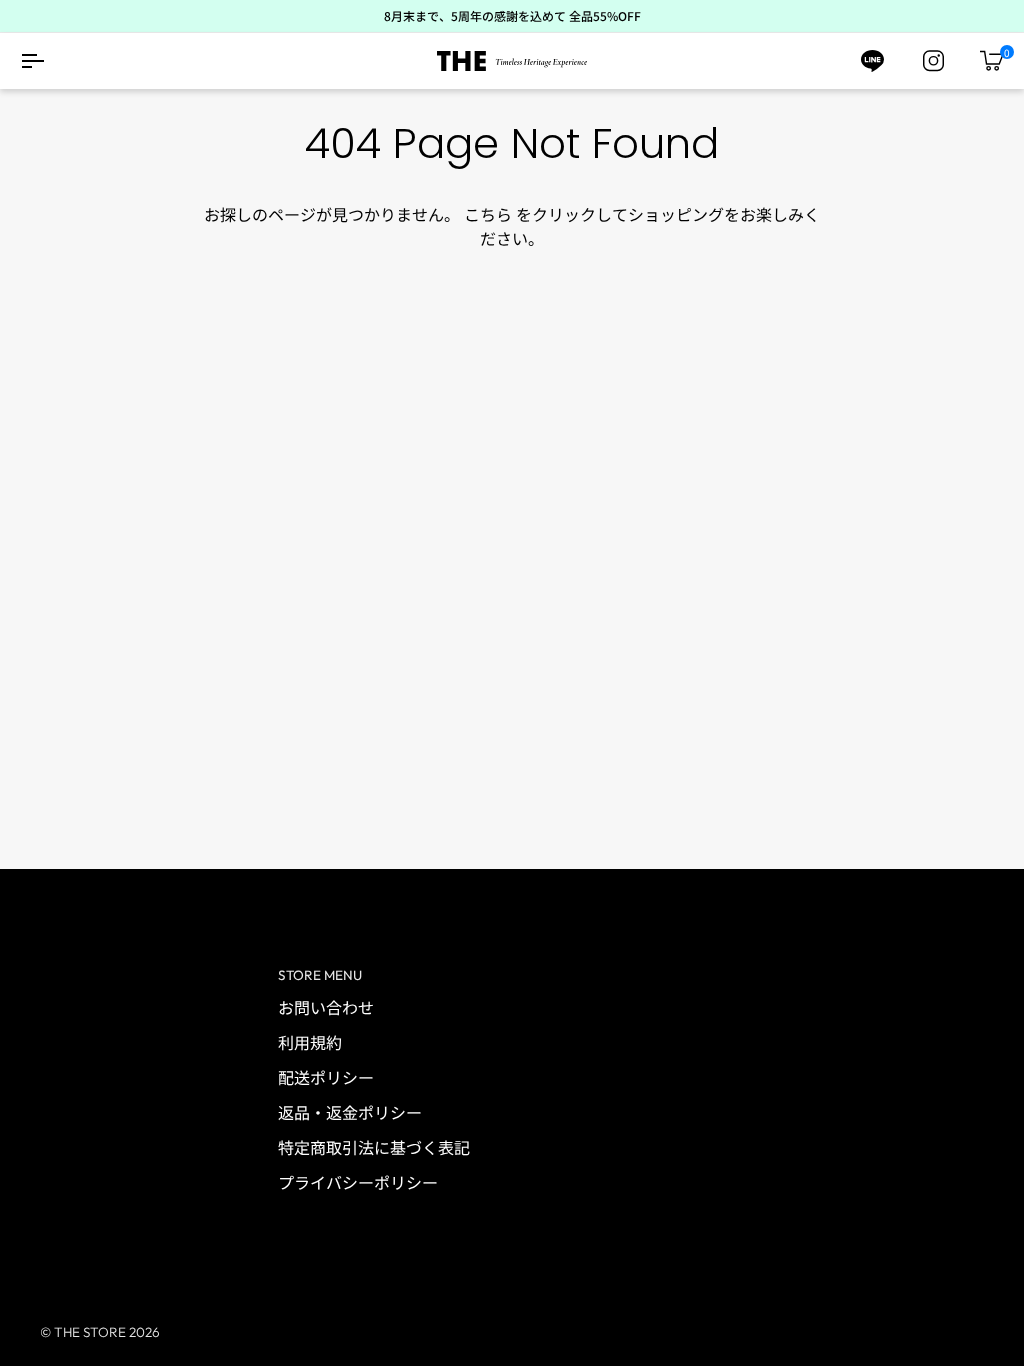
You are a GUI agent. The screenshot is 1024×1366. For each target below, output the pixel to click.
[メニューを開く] (50, 61)
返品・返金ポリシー (350, 1112)
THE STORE (90, 1332)
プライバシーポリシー (358, 1182)
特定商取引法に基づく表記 (374, 1147)
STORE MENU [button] (320, 975)
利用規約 (310, 1042)
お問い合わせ (326, 1007)
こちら (488, 214)
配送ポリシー (326, 1077)
